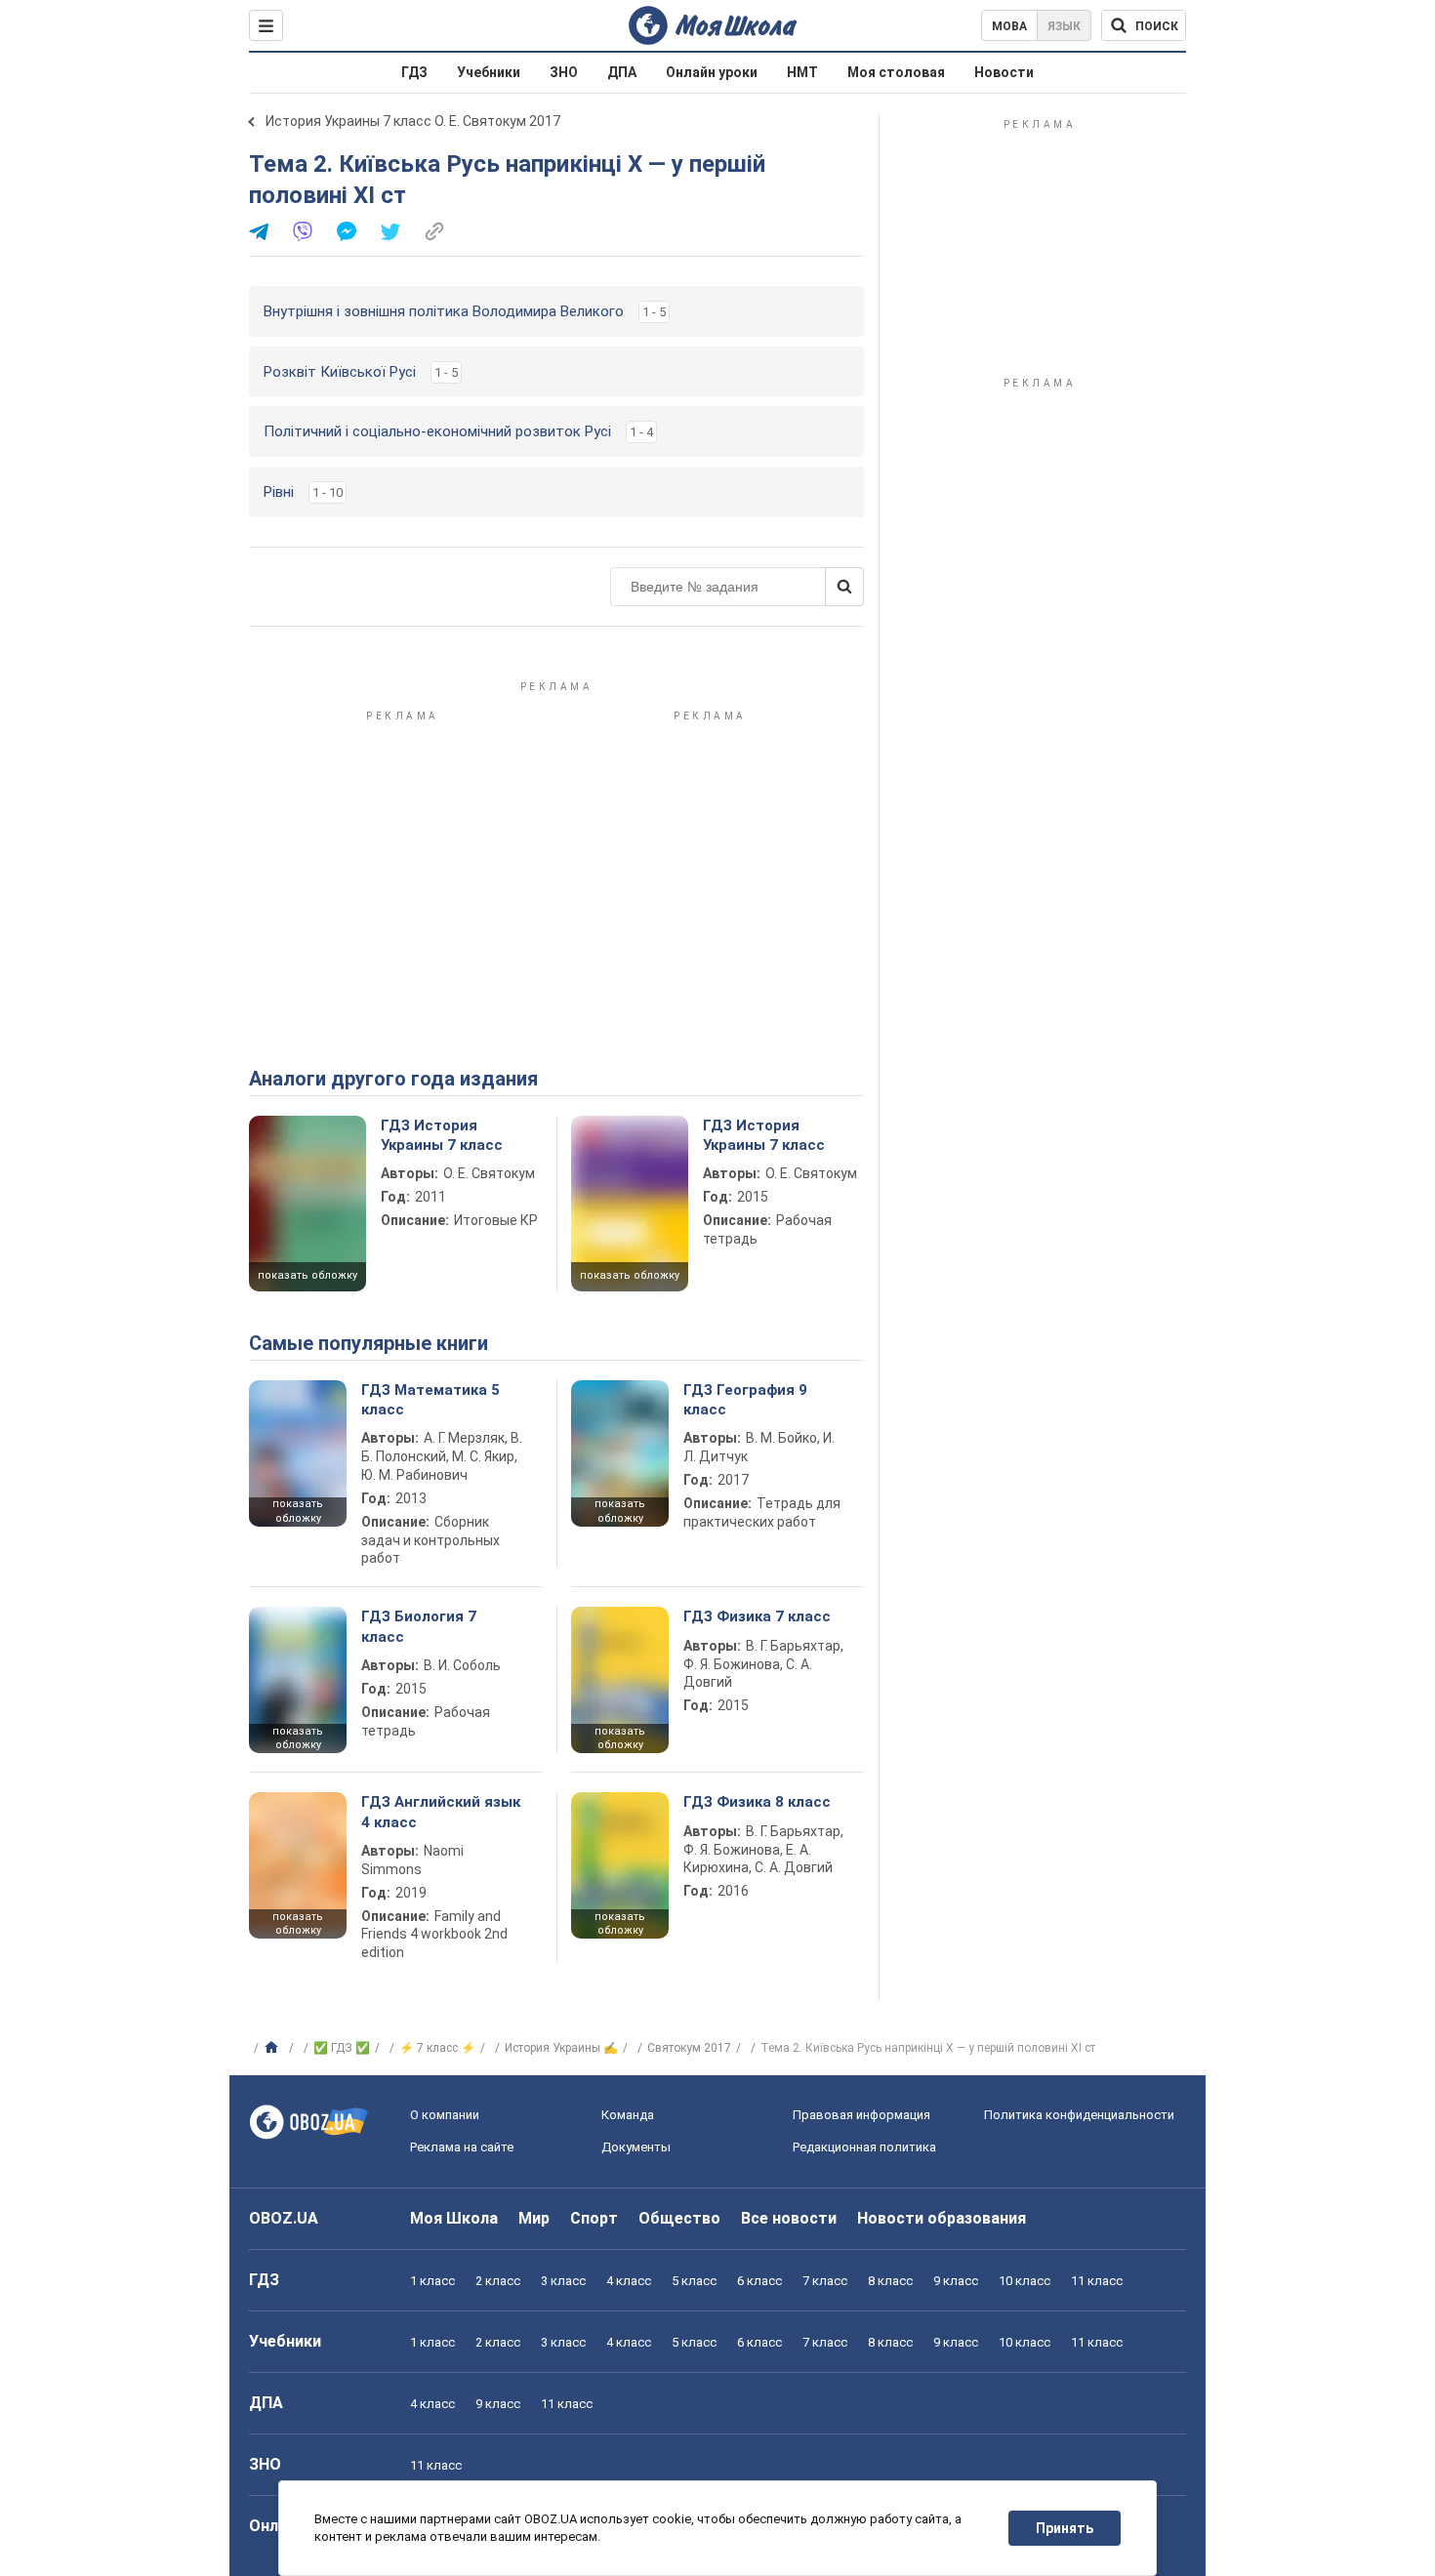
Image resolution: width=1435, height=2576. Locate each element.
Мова (1009, 26)
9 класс (956, 2281)
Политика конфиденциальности (1079, 2115)
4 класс (629, 2281)
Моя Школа (454, 2218)
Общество (679, 2218)
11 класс (1097, 2281)
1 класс (432, 2281)
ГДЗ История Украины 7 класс (442, 1135)
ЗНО (564, 72)
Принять (1065, 2528)
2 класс (498, 2281)
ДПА (622, 72)
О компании (445, 2115)
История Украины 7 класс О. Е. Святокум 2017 (413, 121)
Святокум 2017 (689, 2048)
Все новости (789, 2218)
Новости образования (942, 2218)
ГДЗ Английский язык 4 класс (441, 1812)
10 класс (1025, 2281)
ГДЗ (414, 72)
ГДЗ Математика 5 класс (430, 1400)
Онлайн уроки (712, 72)
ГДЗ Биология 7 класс (419, 1626)
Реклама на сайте (462, 2147)
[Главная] (274, 2048)
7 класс (825, 2281)
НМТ (802, 72)
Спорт (594, 2218)
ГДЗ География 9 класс (745, 1400)
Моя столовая (896, 72)
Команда (628, 2115)
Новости (1004, 72)
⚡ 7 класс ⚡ (437, 2048)
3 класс (563, 2281)
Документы (636, 2147)
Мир (534, 2218)
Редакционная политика (864, 2147)
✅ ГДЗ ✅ (342, 2048)
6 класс (759, 2281)
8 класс (890, 2281)
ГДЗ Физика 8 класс (757, 1802)
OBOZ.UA (284, 2218)
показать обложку (307, 1275)
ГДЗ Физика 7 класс (757, 1616)
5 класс (694, 2281)
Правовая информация (861, 2115)
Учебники (489, 72)
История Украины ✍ (561, 2048)
